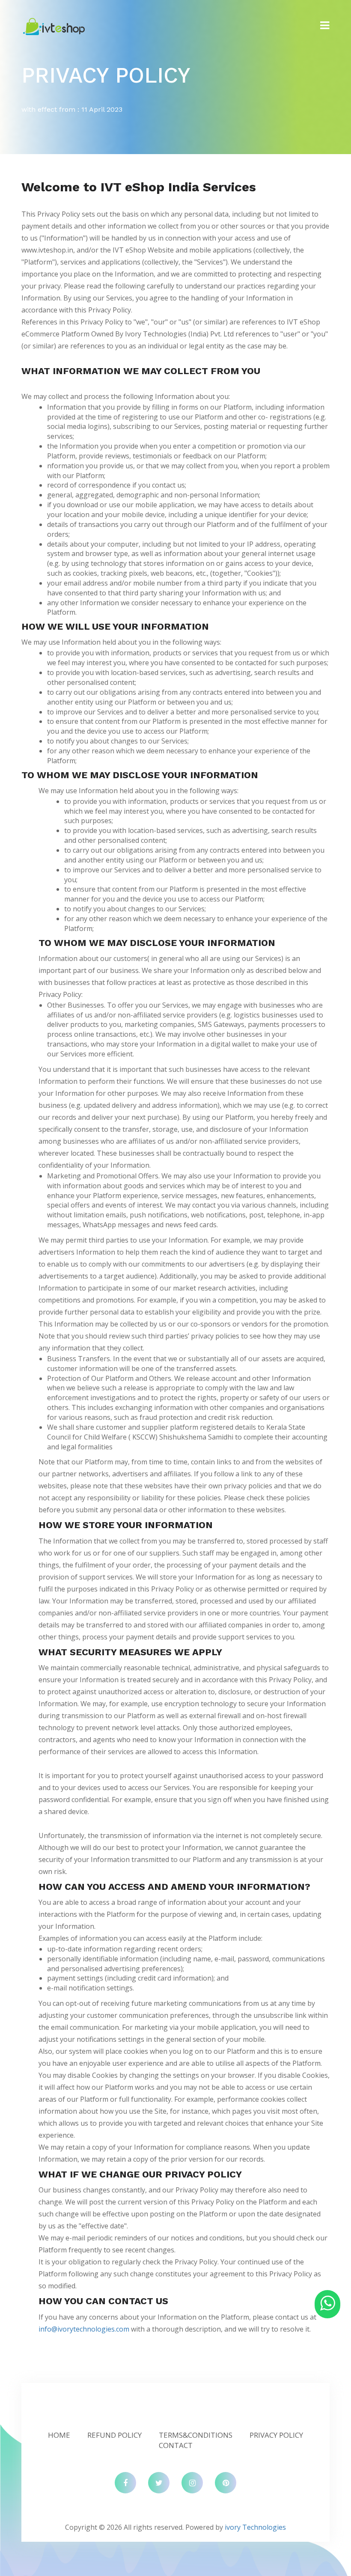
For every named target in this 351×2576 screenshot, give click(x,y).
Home (59, 2435)
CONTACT (176, 2445)
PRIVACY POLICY (276, 2435)
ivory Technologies (255, 2527)
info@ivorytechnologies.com (84, 2329)
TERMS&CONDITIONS (196, 2435)
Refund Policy (115, 2435)
